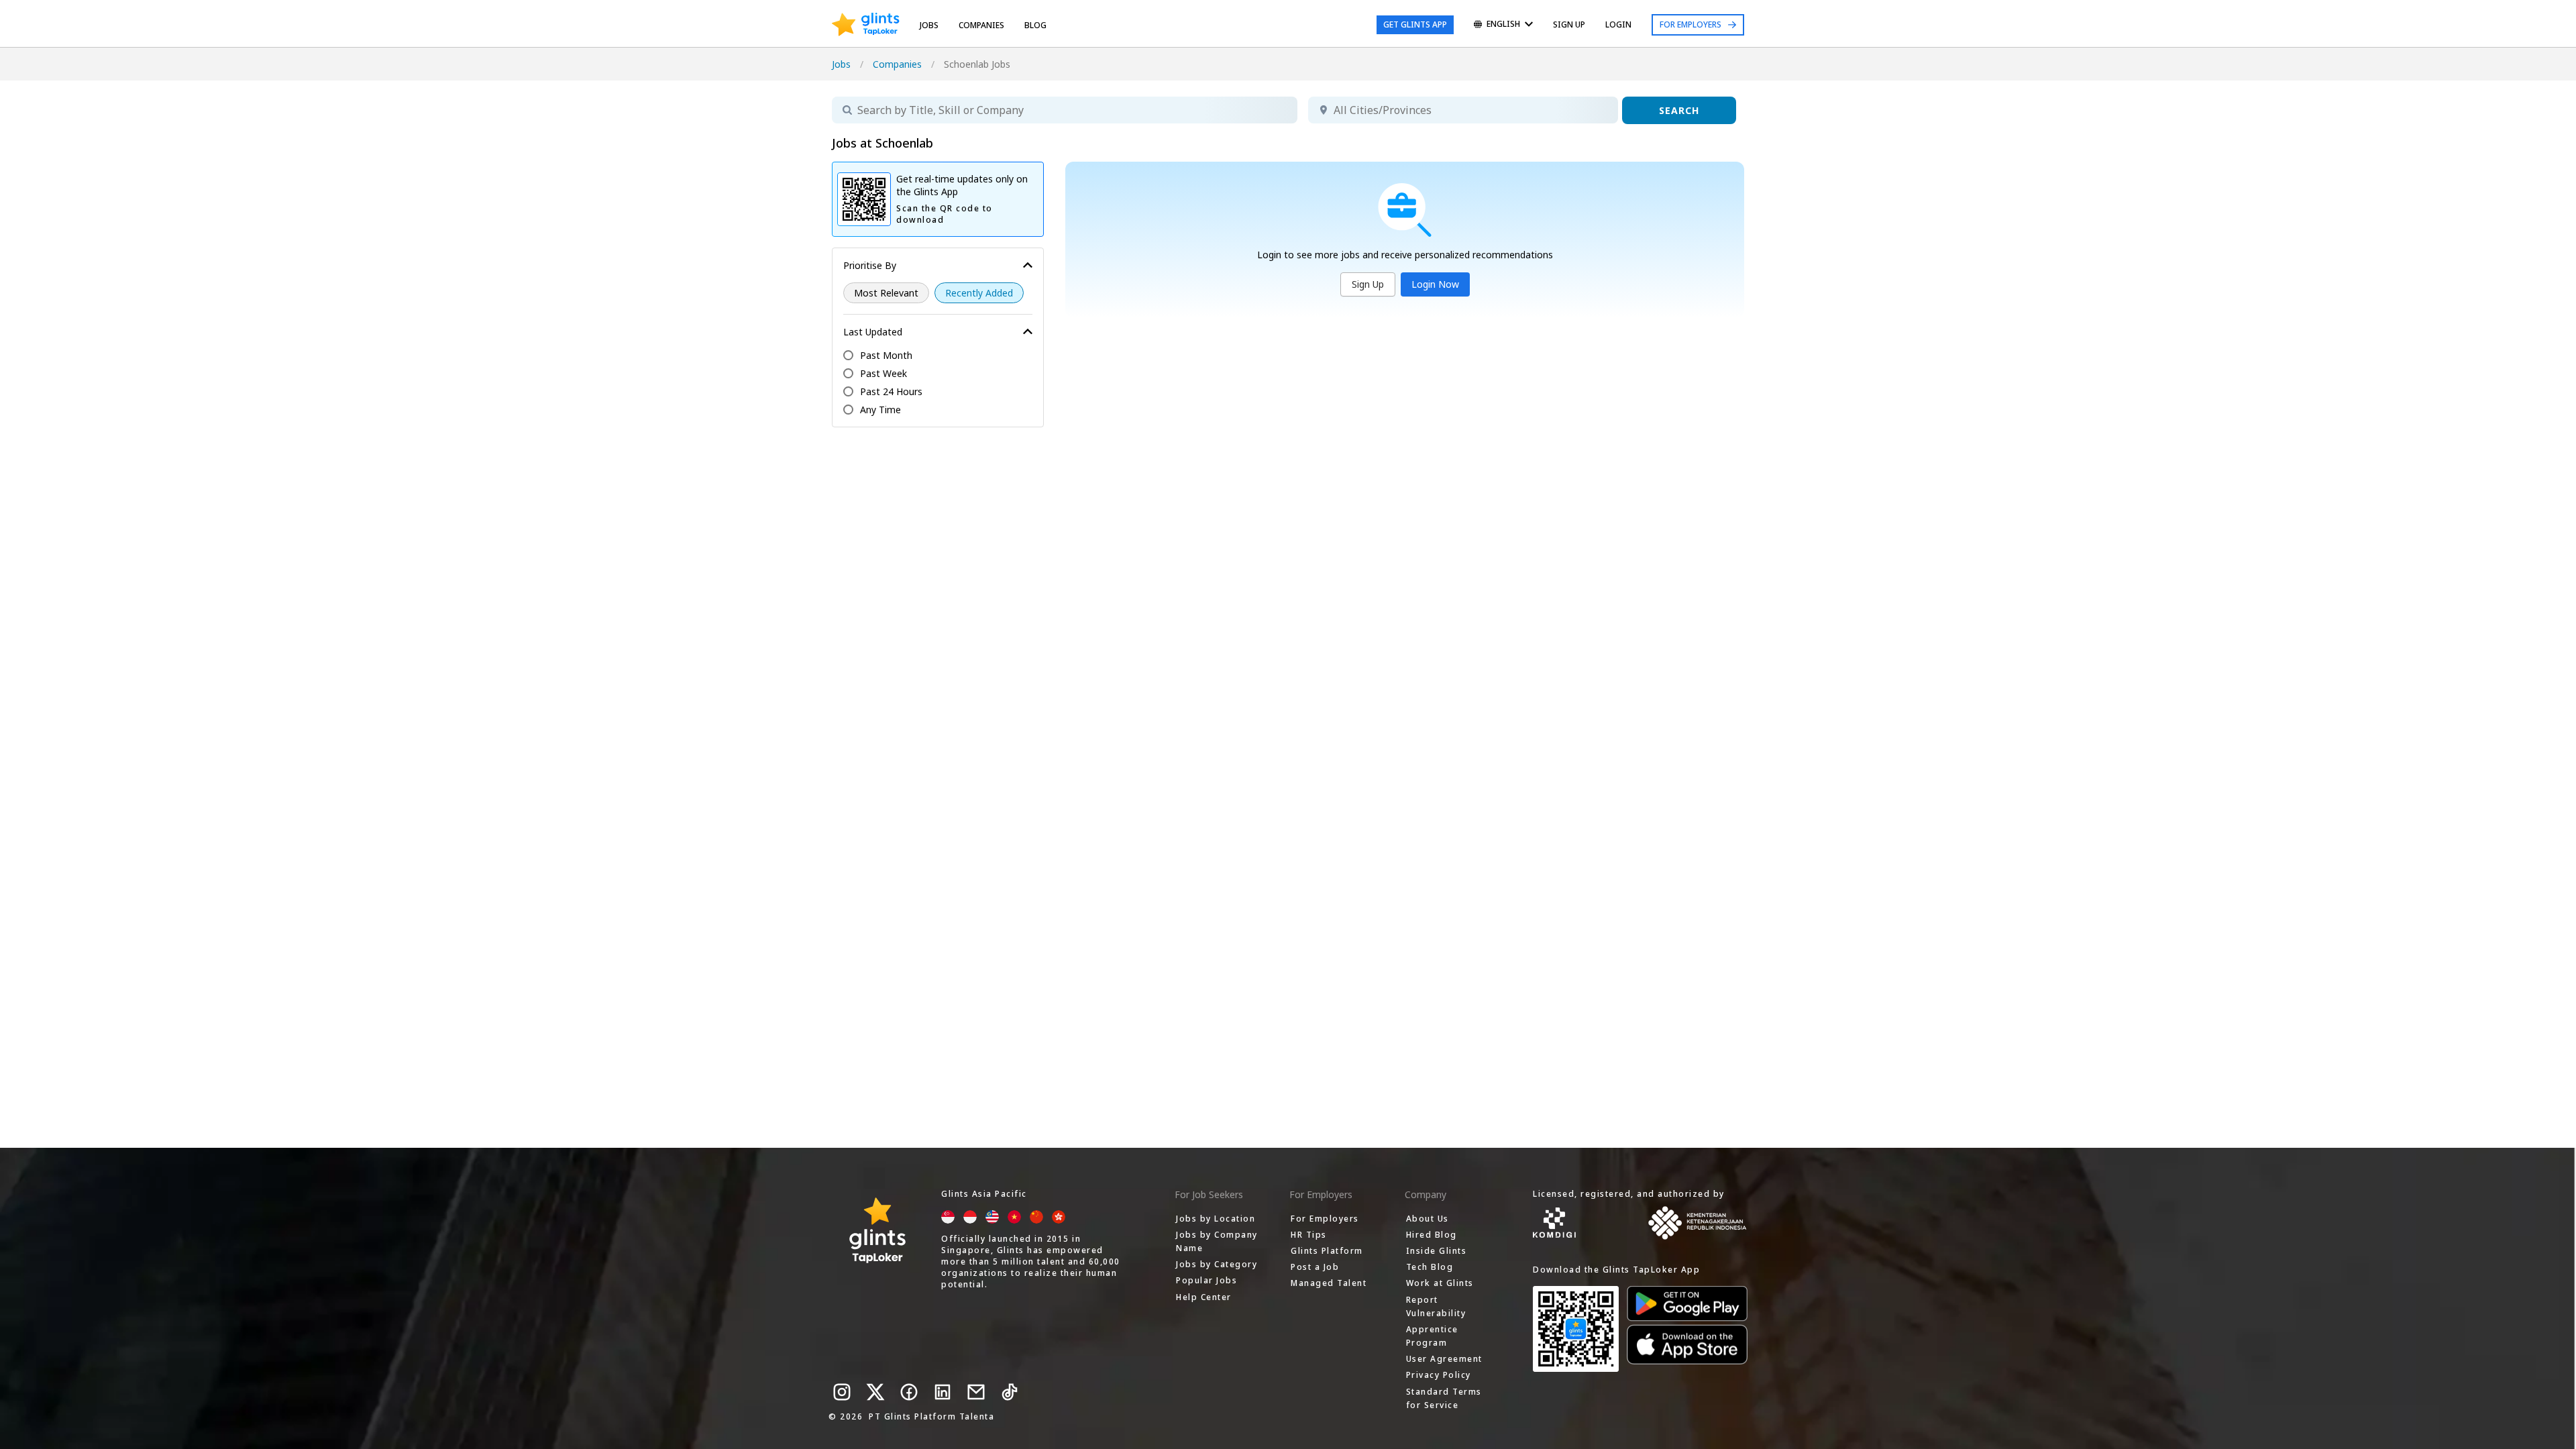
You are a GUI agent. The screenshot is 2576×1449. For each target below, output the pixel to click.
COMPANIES (981, 25)
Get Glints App (1415, 24)
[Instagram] (842, 1392)
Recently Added (979, 293)
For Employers (1690, 24)
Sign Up (1368, 284)
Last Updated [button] (873, 332)
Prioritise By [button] (870, 265)
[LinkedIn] (943, 1392)
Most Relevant (886, 293)
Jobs (929, 25)
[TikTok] (1010, 1392)
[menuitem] (1503, 25)
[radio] (886, 293)
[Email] (976, 1392)
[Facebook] (909, 1392)
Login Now (1435, 284)
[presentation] (866, 25)
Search (1679, 110)
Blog (1035, 25)
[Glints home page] (866, 25)
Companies (897, 64)
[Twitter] (875, 1392)
